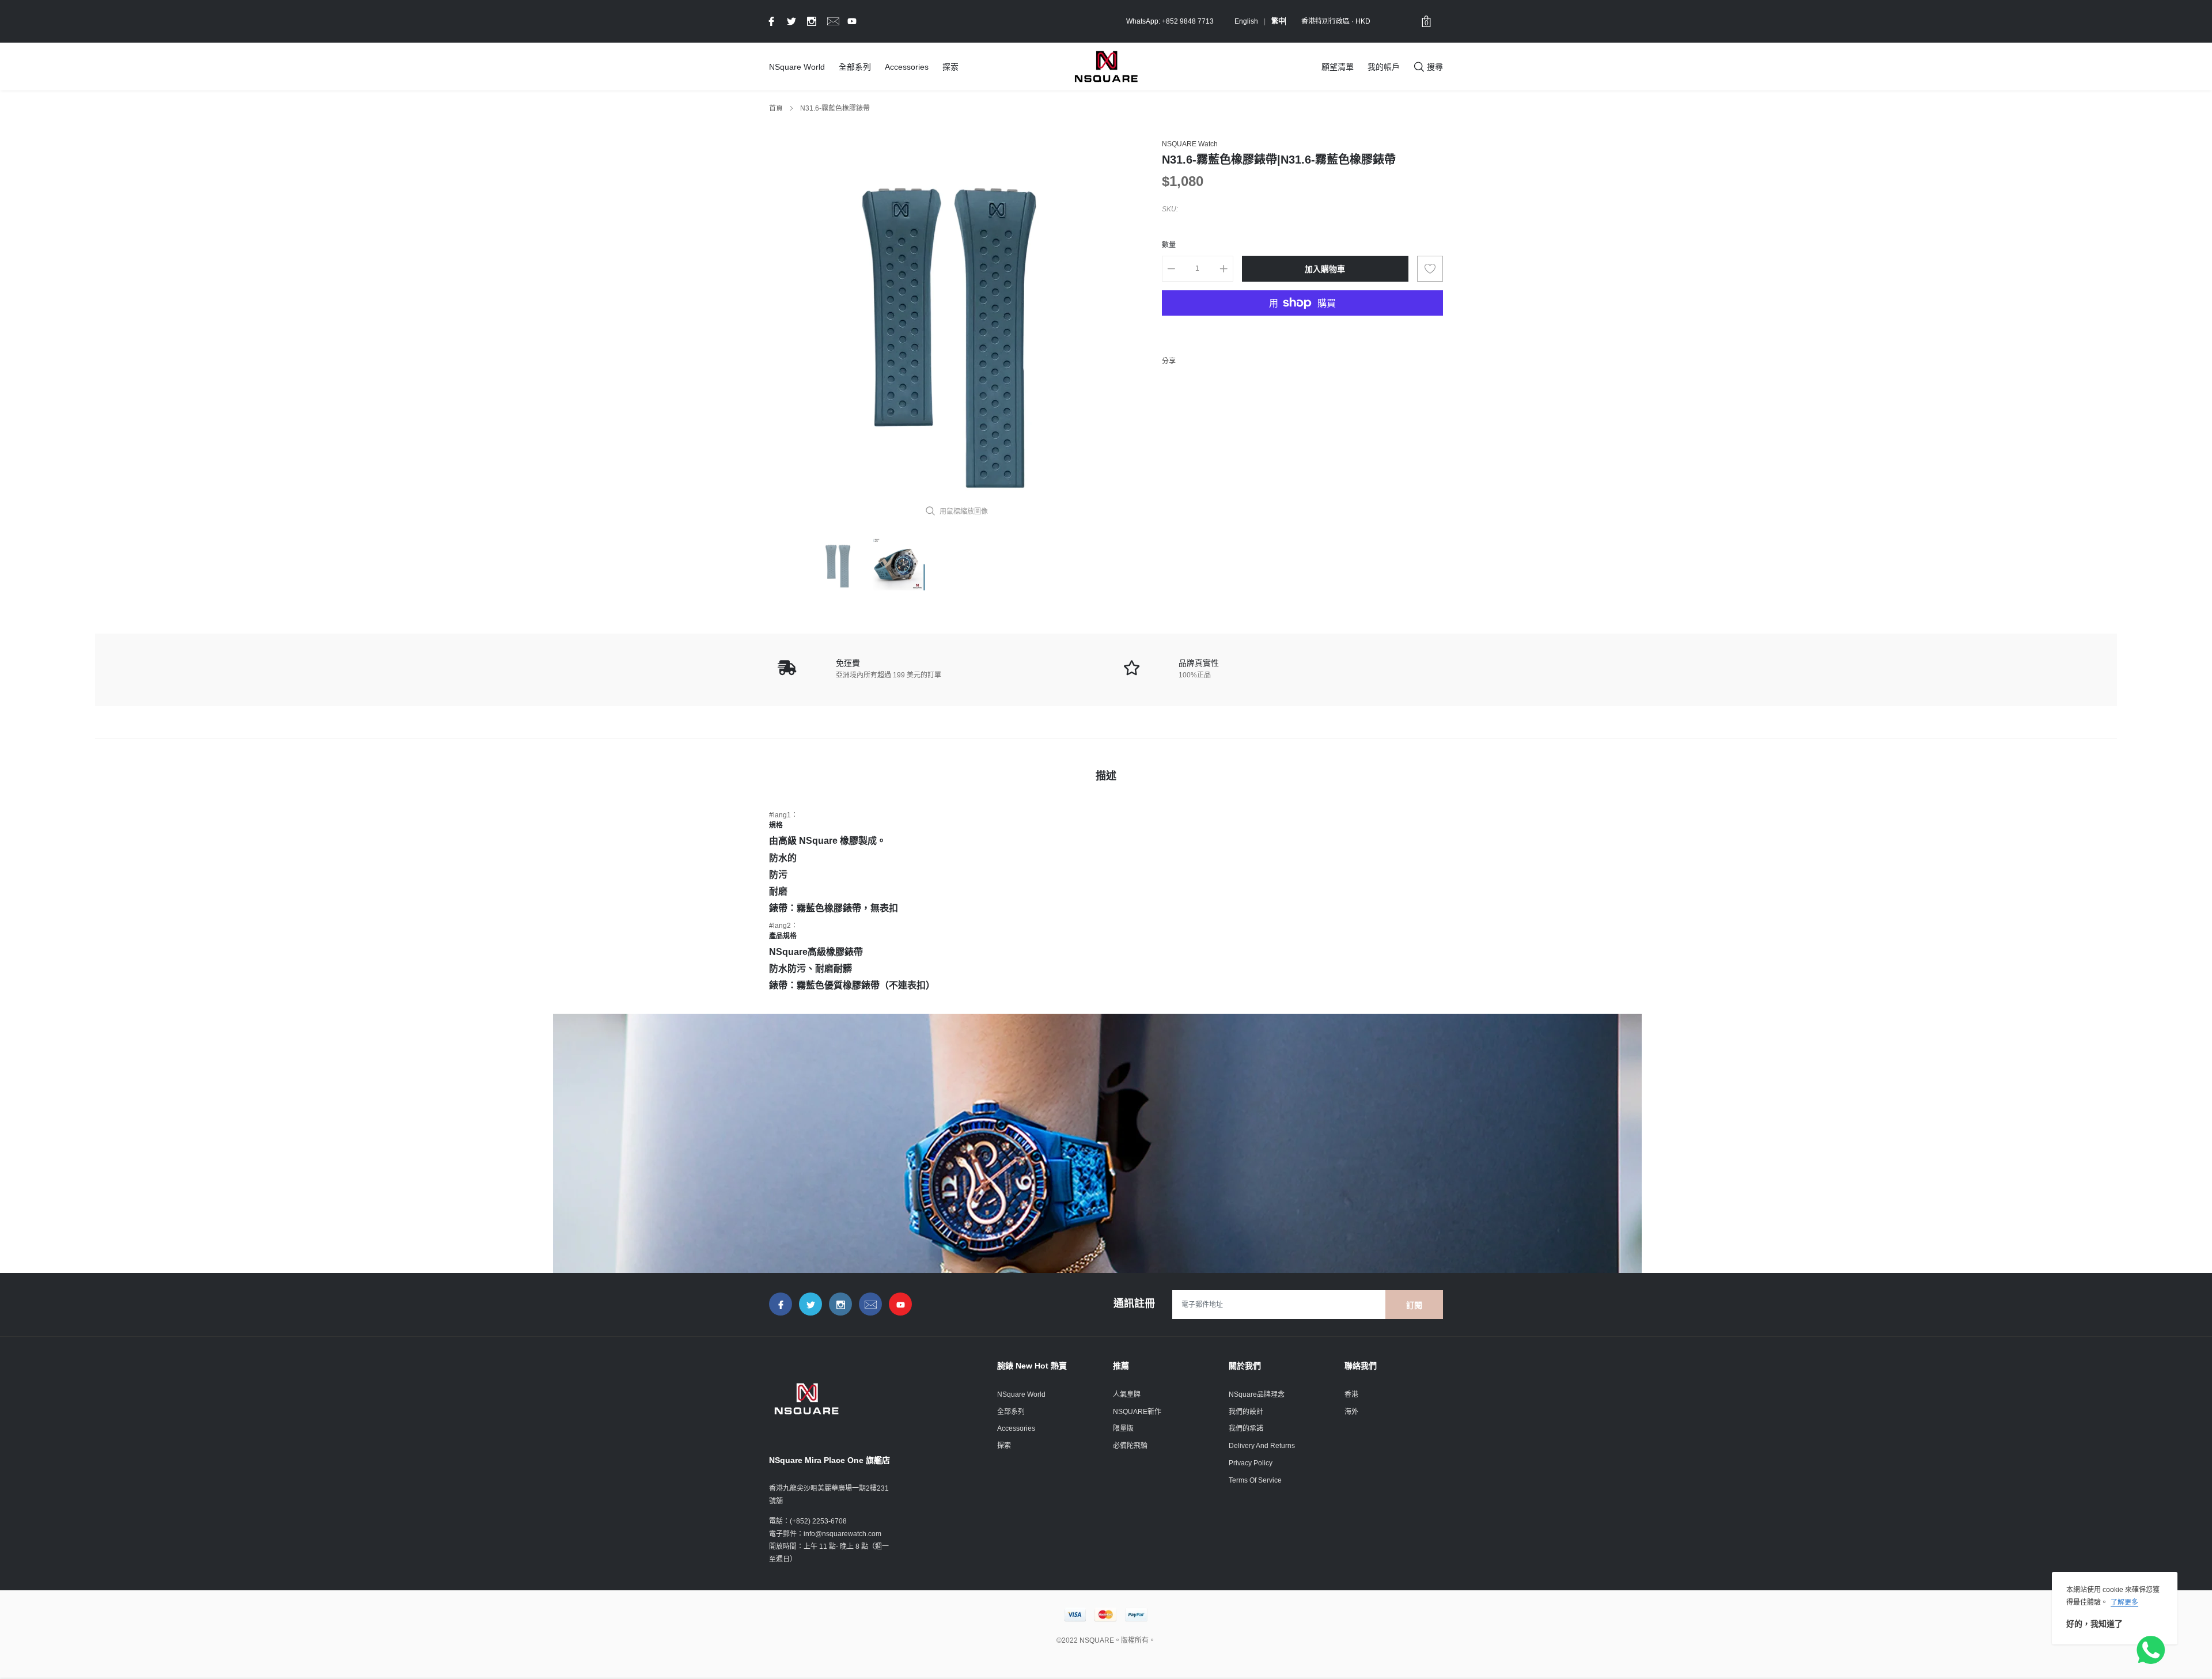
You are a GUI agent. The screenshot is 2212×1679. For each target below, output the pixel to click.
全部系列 (855, 67)
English (1246, 21)
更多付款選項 (1302, 331)
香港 (1351, 1394)
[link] (770, 21)
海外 (1351, 1412)
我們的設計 (1246, 1412)
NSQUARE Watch (1190, 144)
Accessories (907, 67)
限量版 (1123, 1428)
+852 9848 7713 (1188, 21)
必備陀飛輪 (1130, 1446)
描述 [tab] (1106, 776)
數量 (1169, 245)
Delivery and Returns (1262, 1446)
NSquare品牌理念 (1257, 1394)
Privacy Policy (1251, 1463)
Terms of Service (1255, 1480)
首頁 (776, 108)
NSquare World (797, 67)
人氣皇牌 (1127, 1394)
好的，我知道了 (2094, 1624)
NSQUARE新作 (1137, 1412)
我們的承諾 (1246, 1428)
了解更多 (2124, 1602)
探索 (950, 67)
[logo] (1106, 66)
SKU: (1170, 209)
